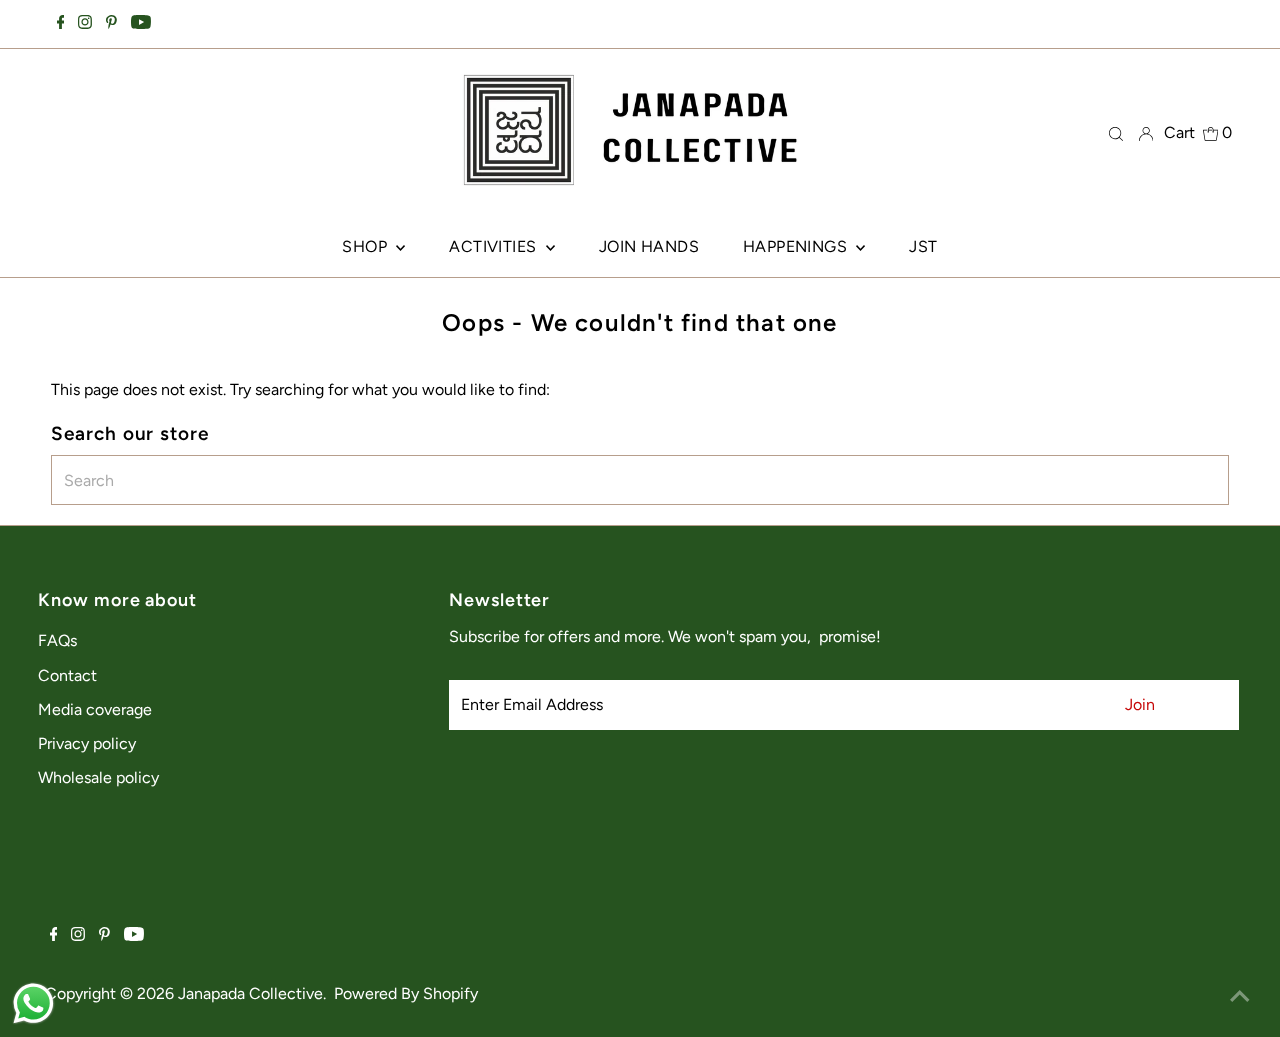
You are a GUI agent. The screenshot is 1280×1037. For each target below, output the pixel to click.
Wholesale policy (98, 777)
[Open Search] (1116, 133)
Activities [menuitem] (494, 246)
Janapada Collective (250, 993)
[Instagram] (85, 24)
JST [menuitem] (923, 246)
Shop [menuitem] (366, 246)
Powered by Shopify (406, 993)
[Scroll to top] (1240, 997)
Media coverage (95, 709)
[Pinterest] (111, 24)
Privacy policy (87, 743)
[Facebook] (61, 24)
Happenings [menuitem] (797, 246)
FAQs (57, 640)
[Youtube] (141, 24)
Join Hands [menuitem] (649, 246)
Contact (67, 675)
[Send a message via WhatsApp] (33, 1003)
